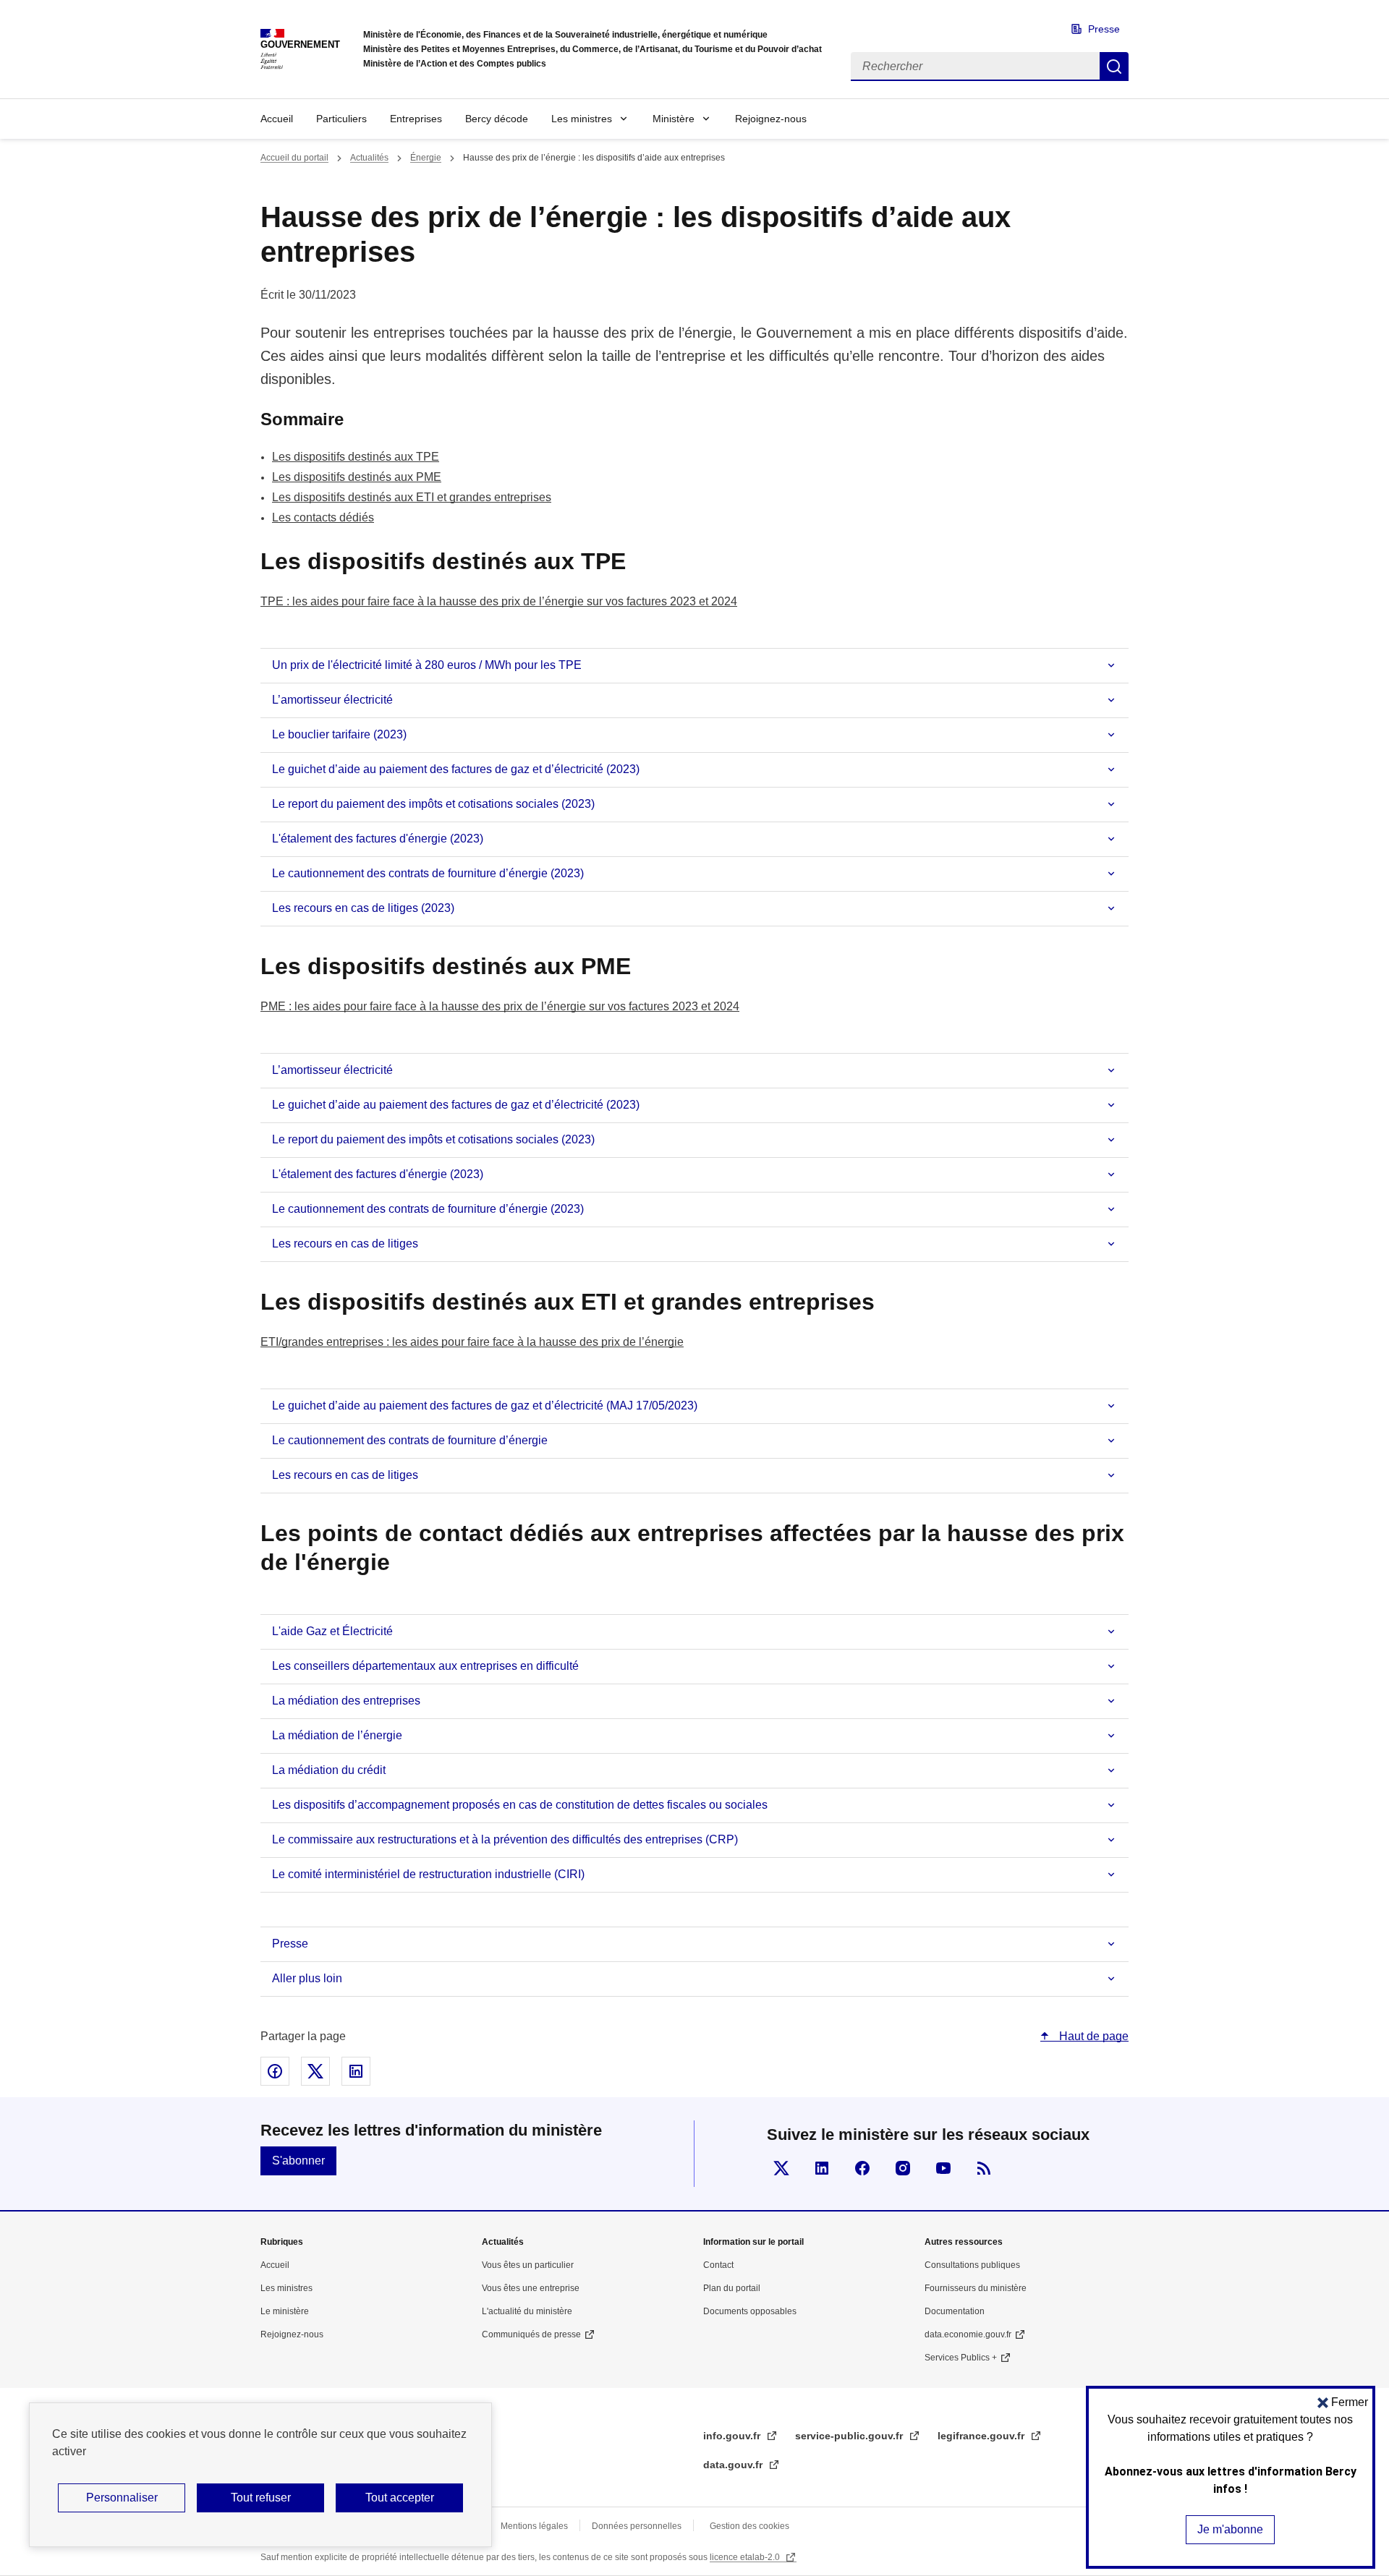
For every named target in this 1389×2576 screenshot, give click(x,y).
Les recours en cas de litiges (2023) (363, 908)
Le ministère (285, 2311)
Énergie (426, 158)
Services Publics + (961, 2358)
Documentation (955, 2311)
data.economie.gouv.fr (968, 2334)
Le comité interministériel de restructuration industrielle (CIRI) (428, 1874)
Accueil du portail (294, 158)
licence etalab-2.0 (746, 2557)
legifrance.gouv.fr (982, 2436)
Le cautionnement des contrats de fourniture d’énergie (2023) (428, 873)
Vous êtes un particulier (528, 2265)
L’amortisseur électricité (332, 700)
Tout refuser (261, 2498)
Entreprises (416, 119)
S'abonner (298, 2161)
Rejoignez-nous (771, 119)
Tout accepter (400, 2498)
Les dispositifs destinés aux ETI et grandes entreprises (412, 497)
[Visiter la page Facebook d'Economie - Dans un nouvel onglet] (862, 2168)
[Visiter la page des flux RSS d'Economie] (984, 2168)
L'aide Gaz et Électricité (332, 1631)
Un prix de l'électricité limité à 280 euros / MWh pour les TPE (427, 665)
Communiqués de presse (531, 2334)
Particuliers (341, 119)
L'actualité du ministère (527, 2311)
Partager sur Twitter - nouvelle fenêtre (315, 2071)
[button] (1343, 2402)
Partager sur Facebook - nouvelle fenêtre (275, 2071)
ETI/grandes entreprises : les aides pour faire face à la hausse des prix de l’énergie (472, 1342)
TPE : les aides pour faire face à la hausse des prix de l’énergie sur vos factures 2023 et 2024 (499, 601)
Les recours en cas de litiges (345, 1244)
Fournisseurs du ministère (976, 2288)
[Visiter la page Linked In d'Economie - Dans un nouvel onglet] (822, 2168)
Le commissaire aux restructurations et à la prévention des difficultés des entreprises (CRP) (505, 1839)
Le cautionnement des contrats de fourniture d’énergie (410, 1440)
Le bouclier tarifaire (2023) (339, 734)
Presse (1104, 29)
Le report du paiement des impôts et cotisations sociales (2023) (433, 804)
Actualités (369, 158)
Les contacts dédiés (323, 517)
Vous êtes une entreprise (531, 2288)
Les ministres (582, 119)
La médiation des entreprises (346, 1701)
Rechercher (1114, 67)
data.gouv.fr (734, 2465)
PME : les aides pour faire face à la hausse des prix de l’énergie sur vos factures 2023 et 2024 (500, 1006)
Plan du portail (732, 2288)
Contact (718, 2265)
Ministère (674, 119)
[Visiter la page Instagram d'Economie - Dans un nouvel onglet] (903, 2168)
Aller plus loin (307, 1978)
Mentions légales (534, 2526)
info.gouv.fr (733, 2436)
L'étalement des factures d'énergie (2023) (378, 839)
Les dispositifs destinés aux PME (357, 477)
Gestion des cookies (749, 2526)
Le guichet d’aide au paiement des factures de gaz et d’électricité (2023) (456, 769)
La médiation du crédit (329, 1770)
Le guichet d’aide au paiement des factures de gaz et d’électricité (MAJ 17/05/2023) (485, 1406)
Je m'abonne (1230, 2529)
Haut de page (1092, 2036)
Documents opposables (750, 2311)
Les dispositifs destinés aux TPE (356, 457)
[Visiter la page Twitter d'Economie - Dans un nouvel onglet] (781, 2168)
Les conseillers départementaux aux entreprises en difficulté (425, 1666)
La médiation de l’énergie (337, 1735)
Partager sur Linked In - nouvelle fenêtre (356, 2071)
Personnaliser (122, 2498)
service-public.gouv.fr (850, 2436)
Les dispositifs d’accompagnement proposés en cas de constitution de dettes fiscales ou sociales (520, 1805)
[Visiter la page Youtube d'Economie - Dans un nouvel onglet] (943, 2168)
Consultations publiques (972, 2265)
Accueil (277, 119)
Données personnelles (637, 2526)
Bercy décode (497, 119)
